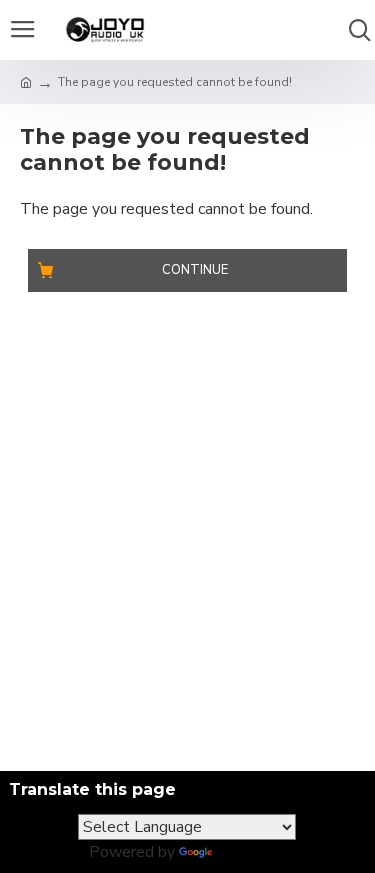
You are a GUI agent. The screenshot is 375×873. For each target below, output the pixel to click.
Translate (250, 852)
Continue (195, 270)
